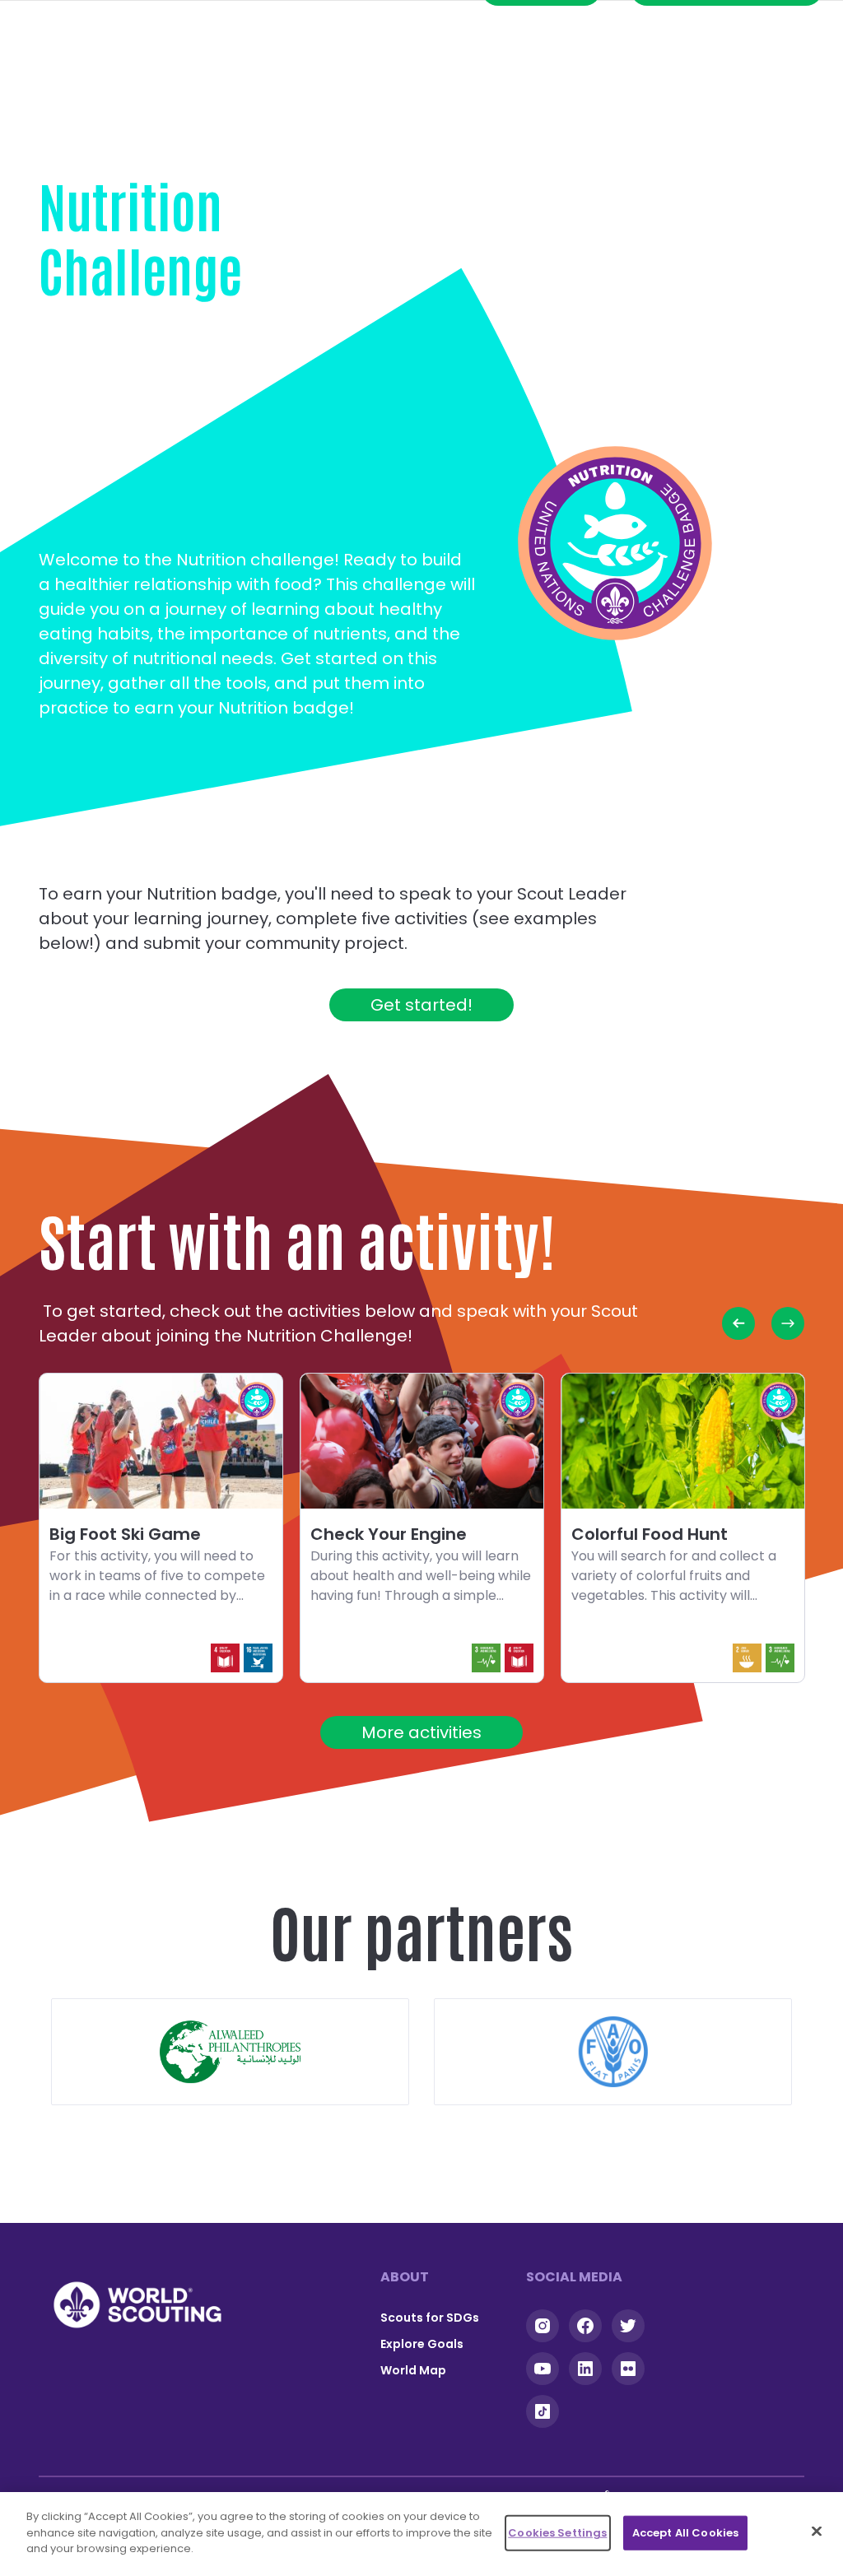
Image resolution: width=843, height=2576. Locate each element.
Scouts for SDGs (430, 2318)
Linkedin (585, 2369)
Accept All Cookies (685, 2533)
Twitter (628, 2326)
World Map (413, 2370)
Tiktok (543, 2411)
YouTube (543, 2369)
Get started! (421, 1005)
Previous (738, 1323)
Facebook (585, 2326)
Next (788, 1323)
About (405, 2277)
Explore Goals (422, 2344)
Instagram (543, 2326)
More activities (421, 1732)
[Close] (817, 2532)
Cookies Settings (557, 2533)
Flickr (628, 2369)
